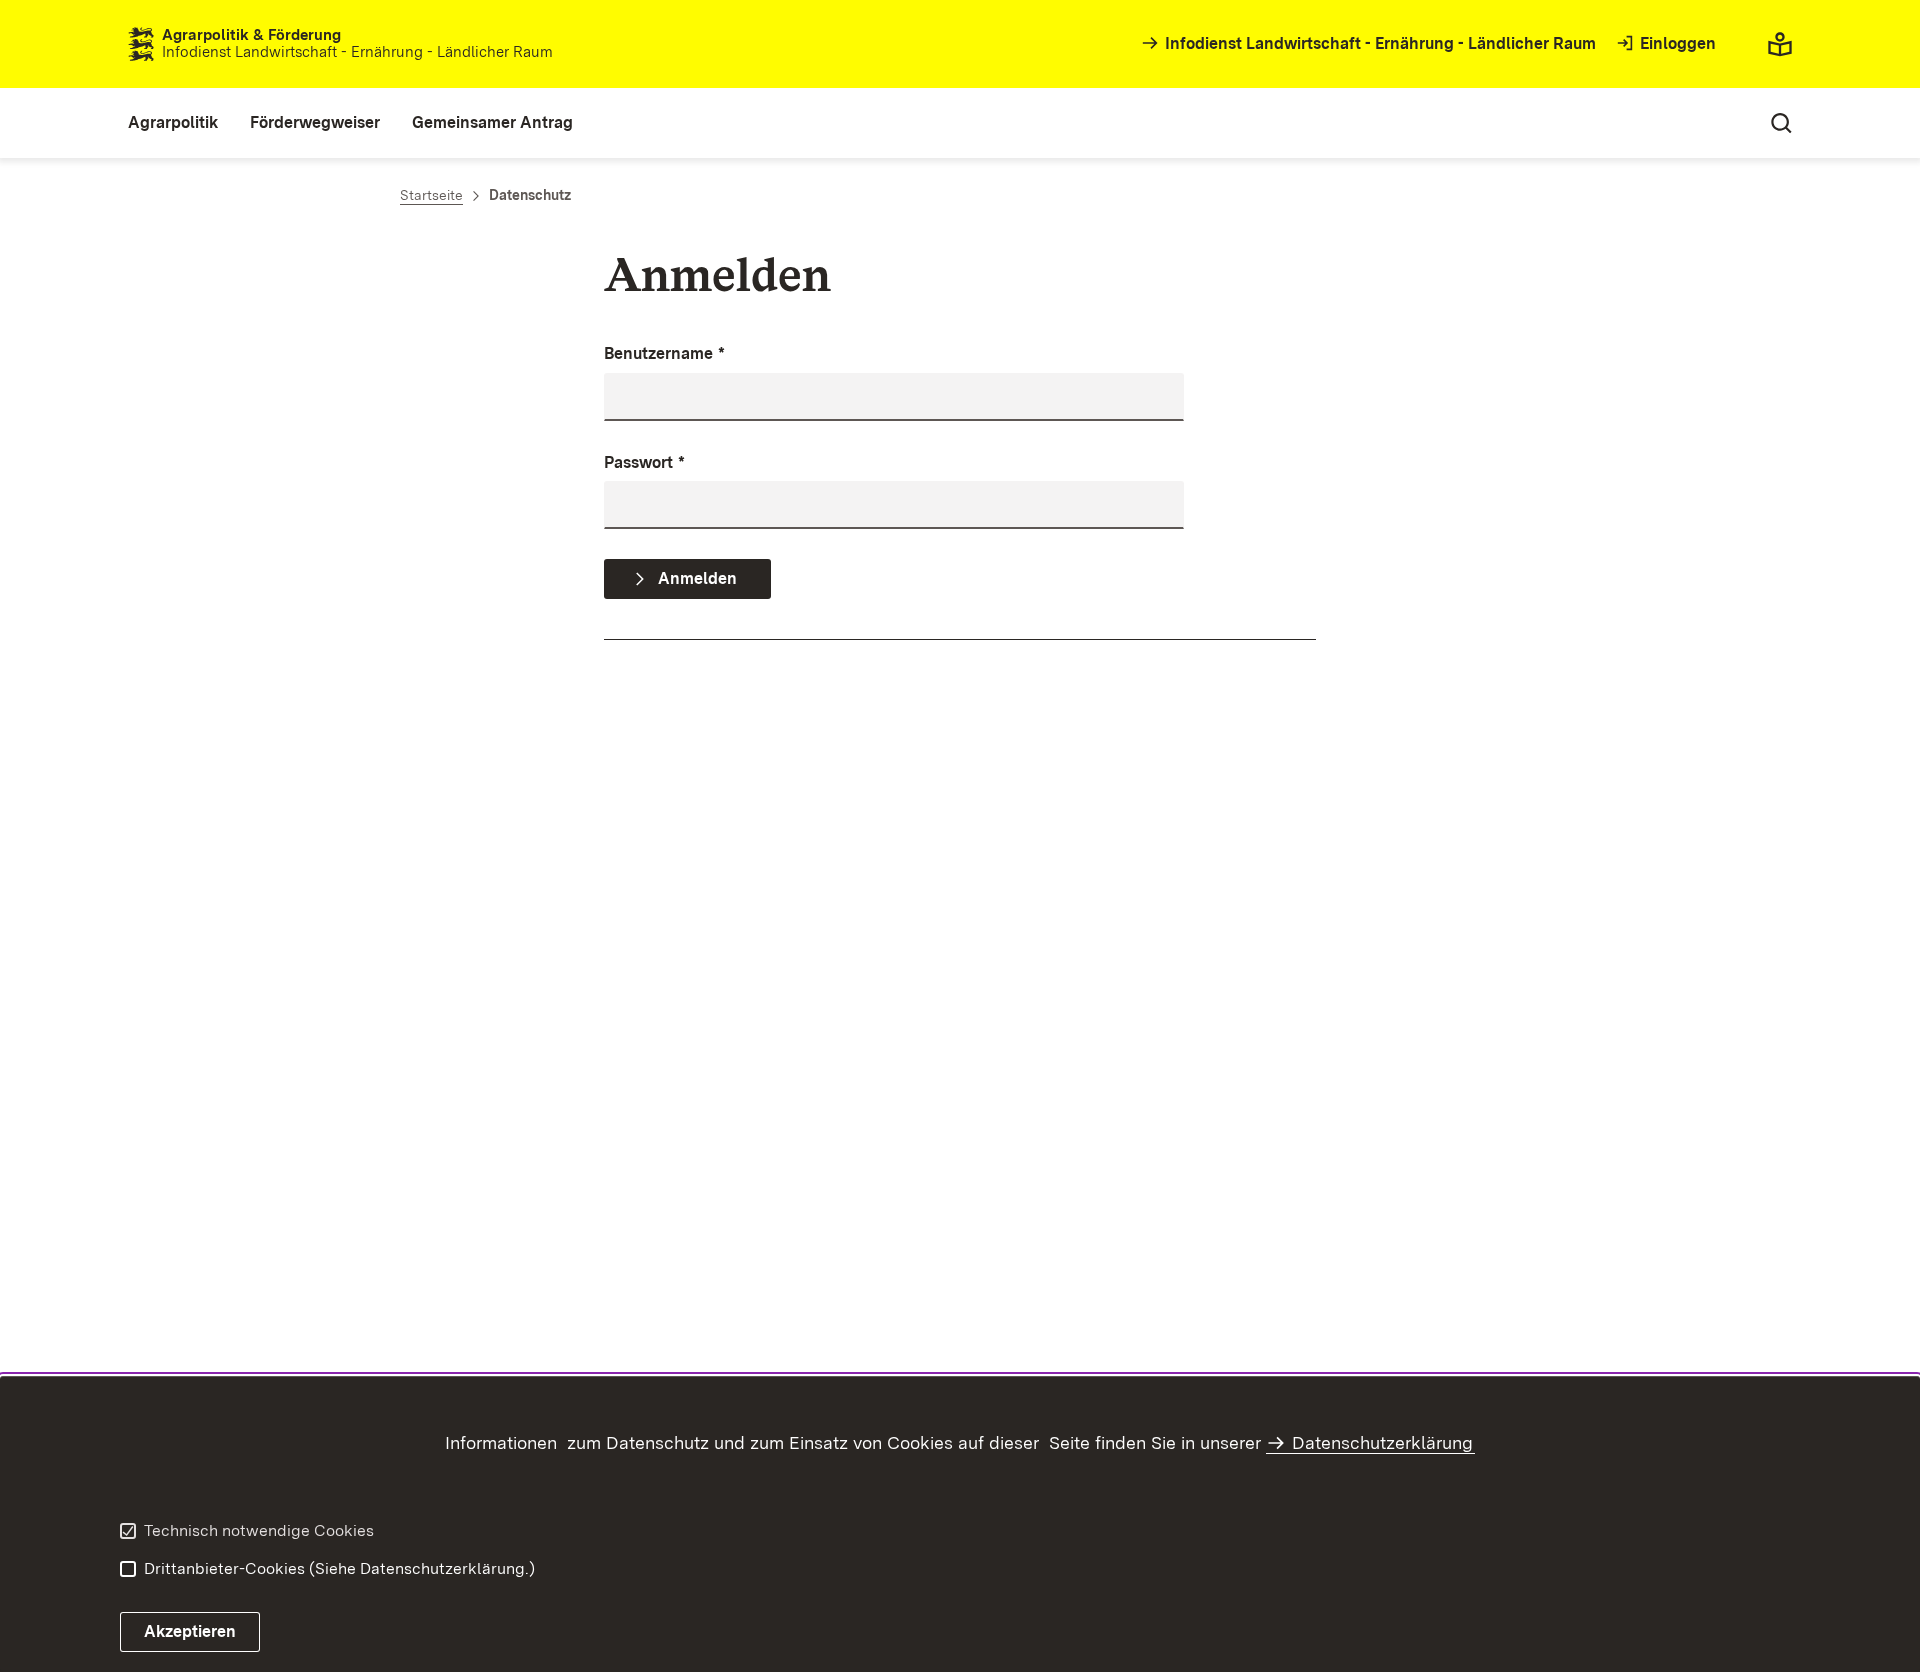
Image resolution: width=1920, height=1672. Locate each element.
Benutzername (664, 353)
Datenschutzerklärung (1382, 1442)
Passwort (644, 462)
